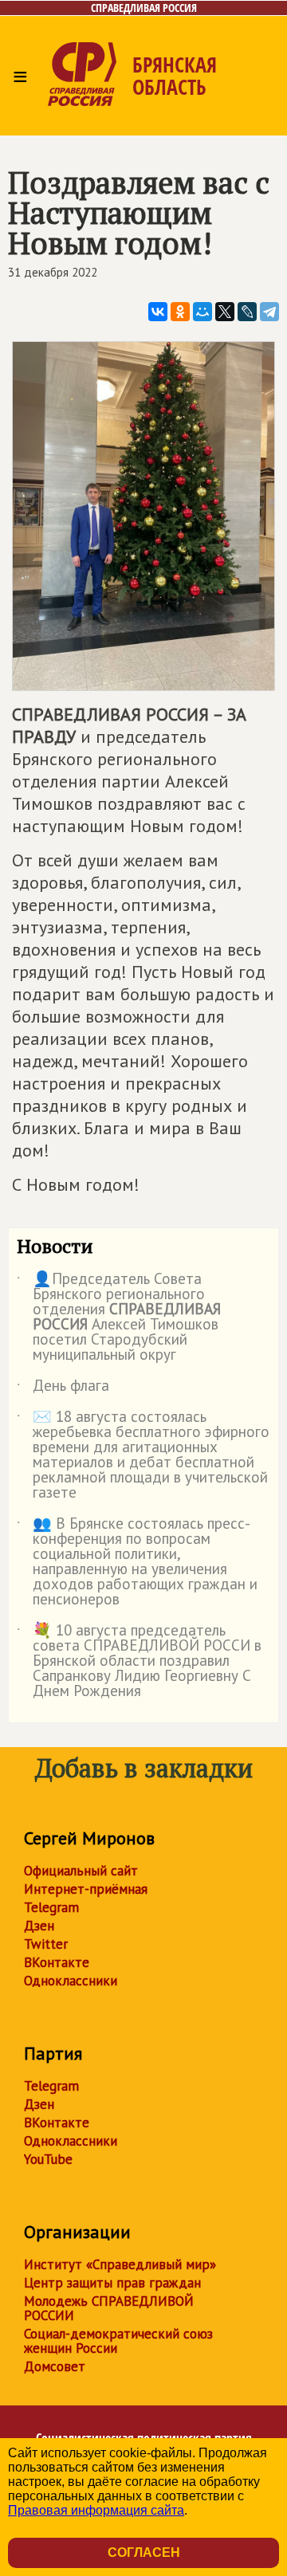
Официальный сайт (81, 1871)
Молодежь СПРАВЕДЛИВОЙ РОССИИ (109, 2308)
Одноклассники (71, 1981)
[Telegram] (269, 312)
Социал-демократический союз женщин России (118, 2341)
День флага (63, 1388)
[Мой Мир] (202, 312)
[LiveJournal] (247, 312)
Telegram (51, 1907)
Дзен (39, 1926)
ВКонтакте (57, 1962)
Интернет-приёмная (86, 1889)
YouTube (48, 2159)
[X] (225, 312)
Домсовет (55, 2366)
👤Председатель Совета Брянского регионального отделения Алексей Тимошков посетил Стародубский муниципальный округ (119, 1317)
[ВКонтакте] (158, 312)
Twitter (46, 1944)
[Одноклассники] (180, 312)
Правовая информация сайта (96, 2510)
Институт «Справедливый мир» (120, 2264)
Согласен (144, 2552)
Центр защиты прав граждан (112, 2283)
